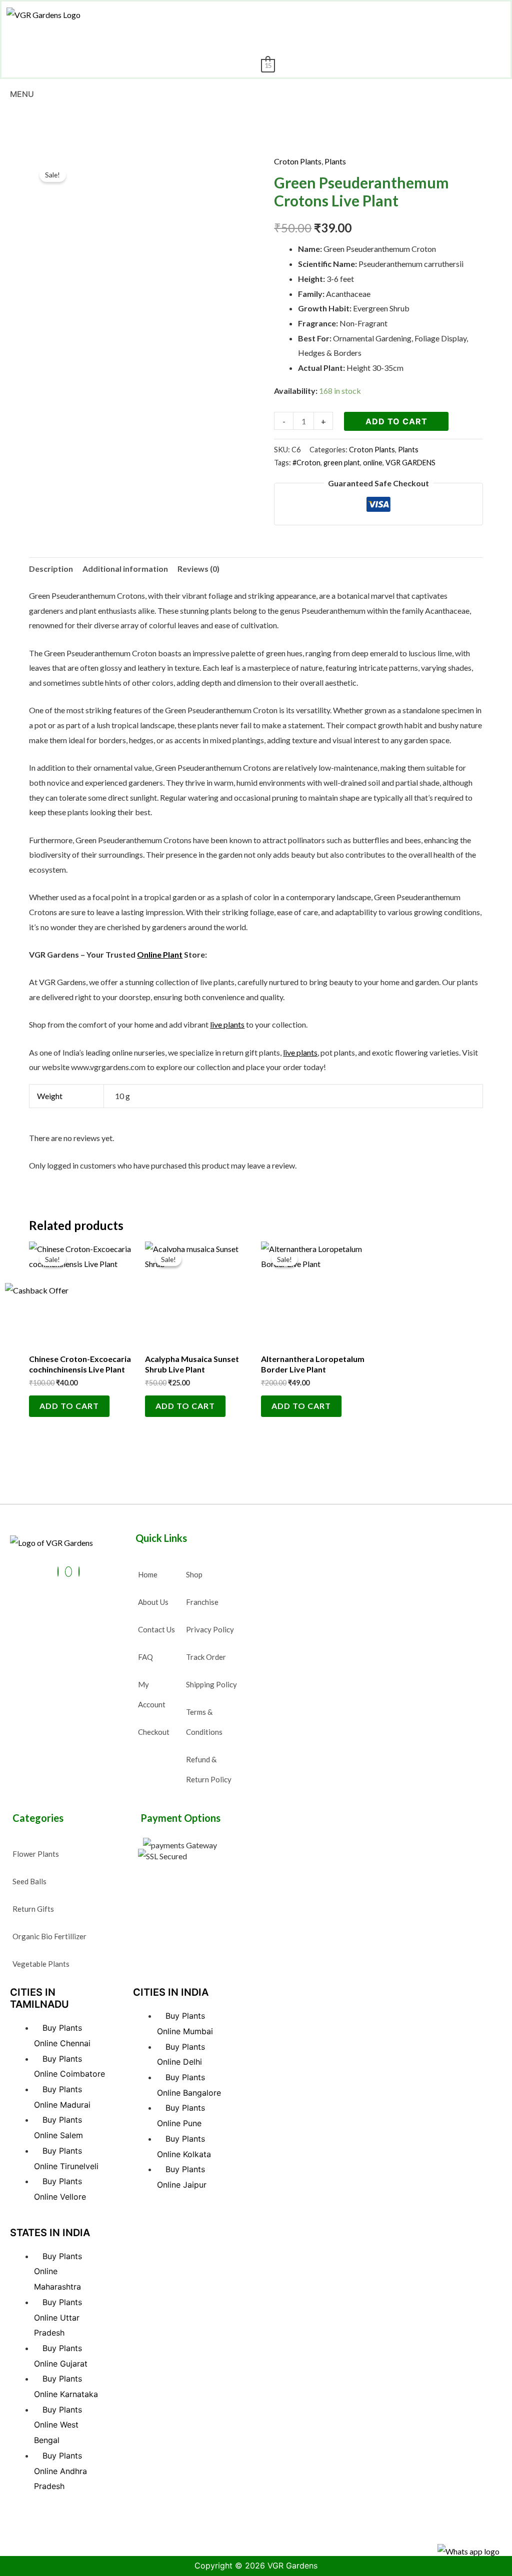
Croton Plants (298, 161)
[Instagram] (79, 1572)
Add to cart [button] (69, 1406)
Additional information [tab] (125, 569)
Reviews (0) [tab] (198, 569)
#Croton (306, 463)
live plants (227, 1024)
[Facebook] (58, 1572)
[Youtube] (68, 1572)
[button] (280, 14)
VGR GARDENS (410, 463)
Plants (335, 161)
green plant (342, 463)
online (373, 463)
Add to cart (396, 421)
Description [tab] (51, 569)
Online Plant (160, 954)
